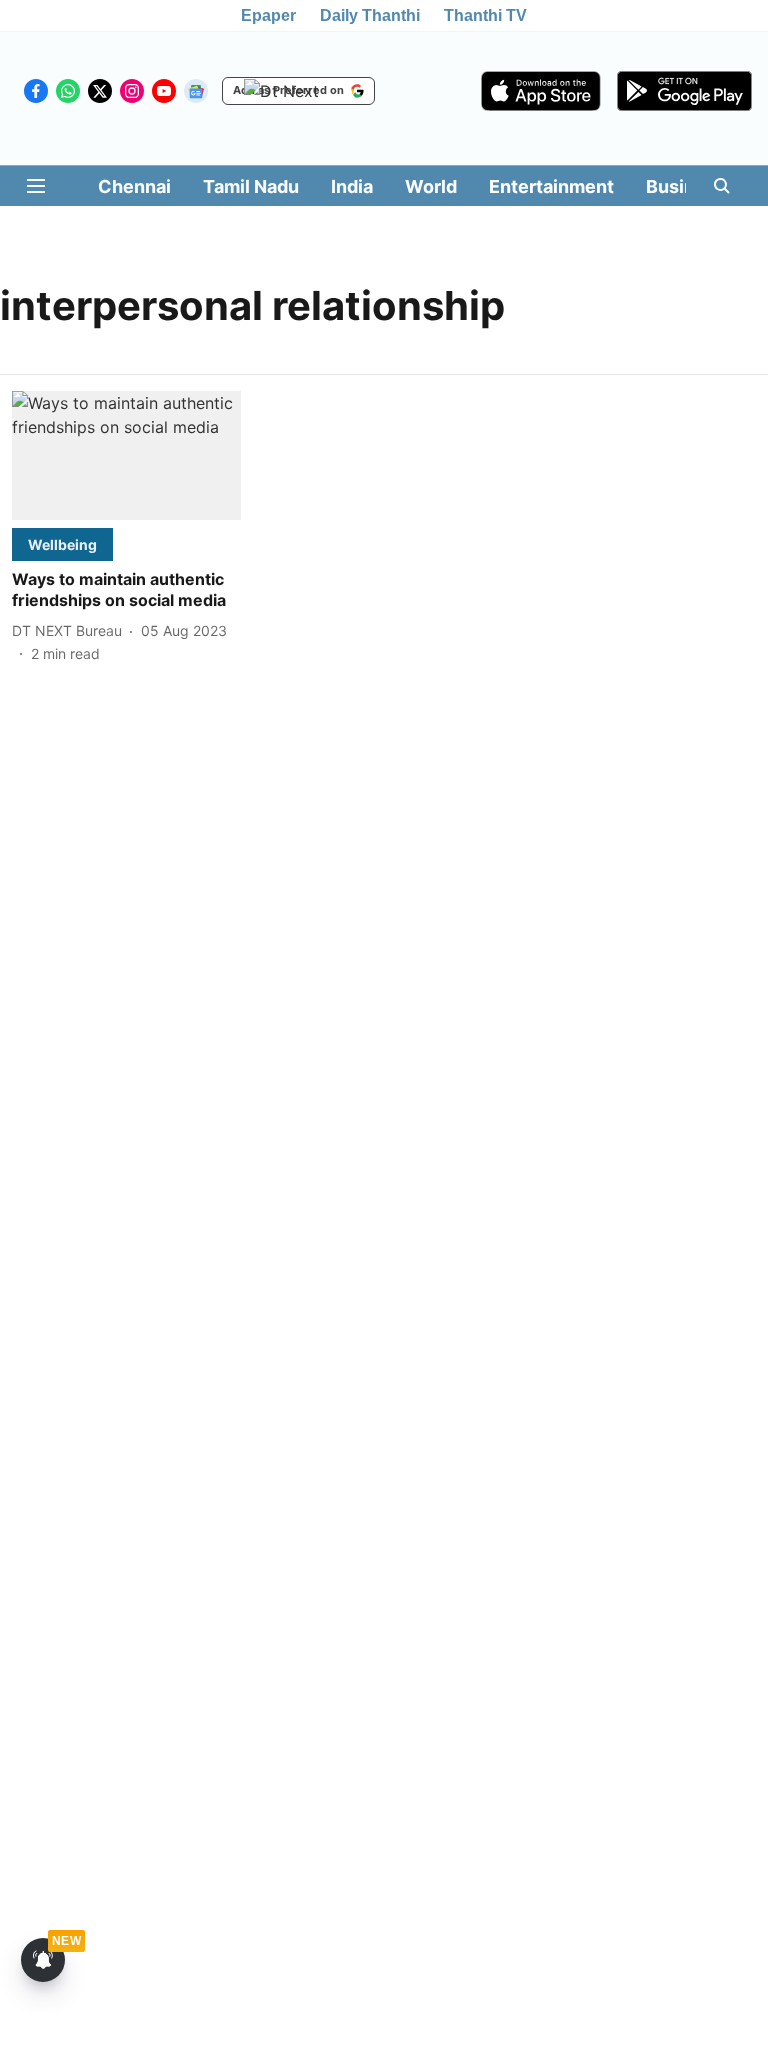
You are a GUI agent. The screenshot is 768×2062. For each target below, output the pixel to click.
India (352, 186)
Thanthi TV (485, 15)
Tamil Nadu (251, 186)
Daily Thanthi (370, 15)
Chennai (134, 186)
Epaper (268, 15)
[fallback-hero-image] (126, 455)
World (431, 186)
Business (686, 186)
